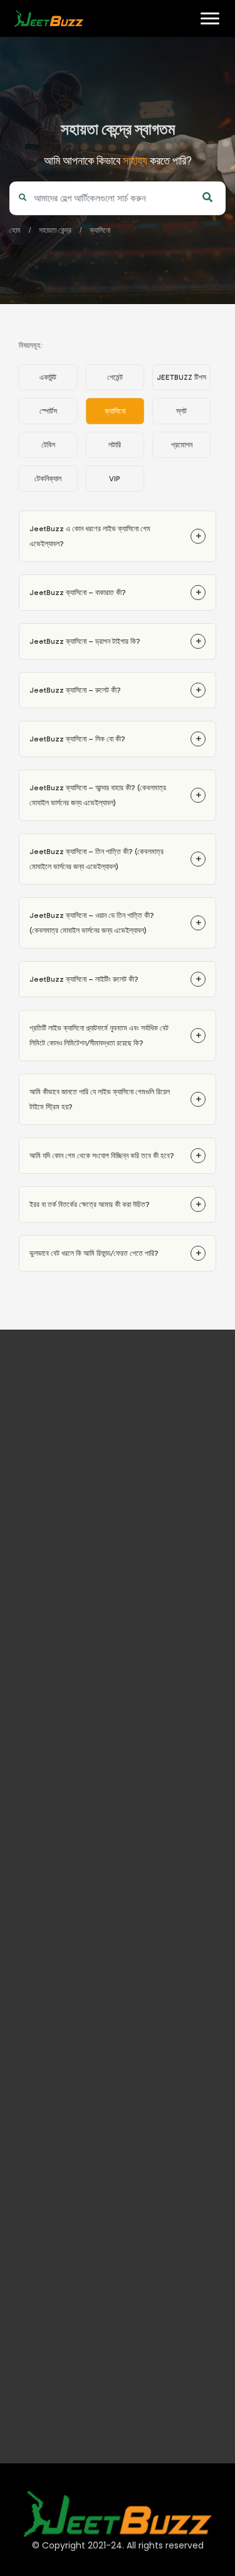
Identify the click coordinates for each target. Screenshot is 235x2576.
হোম (19, 57)
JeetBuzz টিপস (181, 377)
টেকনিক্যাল (48, 479)
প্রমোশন (182, 445)
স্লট (181, 411)
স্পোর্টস (48, 411)
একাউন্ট (48, 377)
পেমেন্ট (115, 377)
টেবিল (48, 445)
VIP (115, 479)
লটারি (115, 445)
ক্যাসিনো (100, 230)
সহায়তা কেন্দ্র (55, 230)
